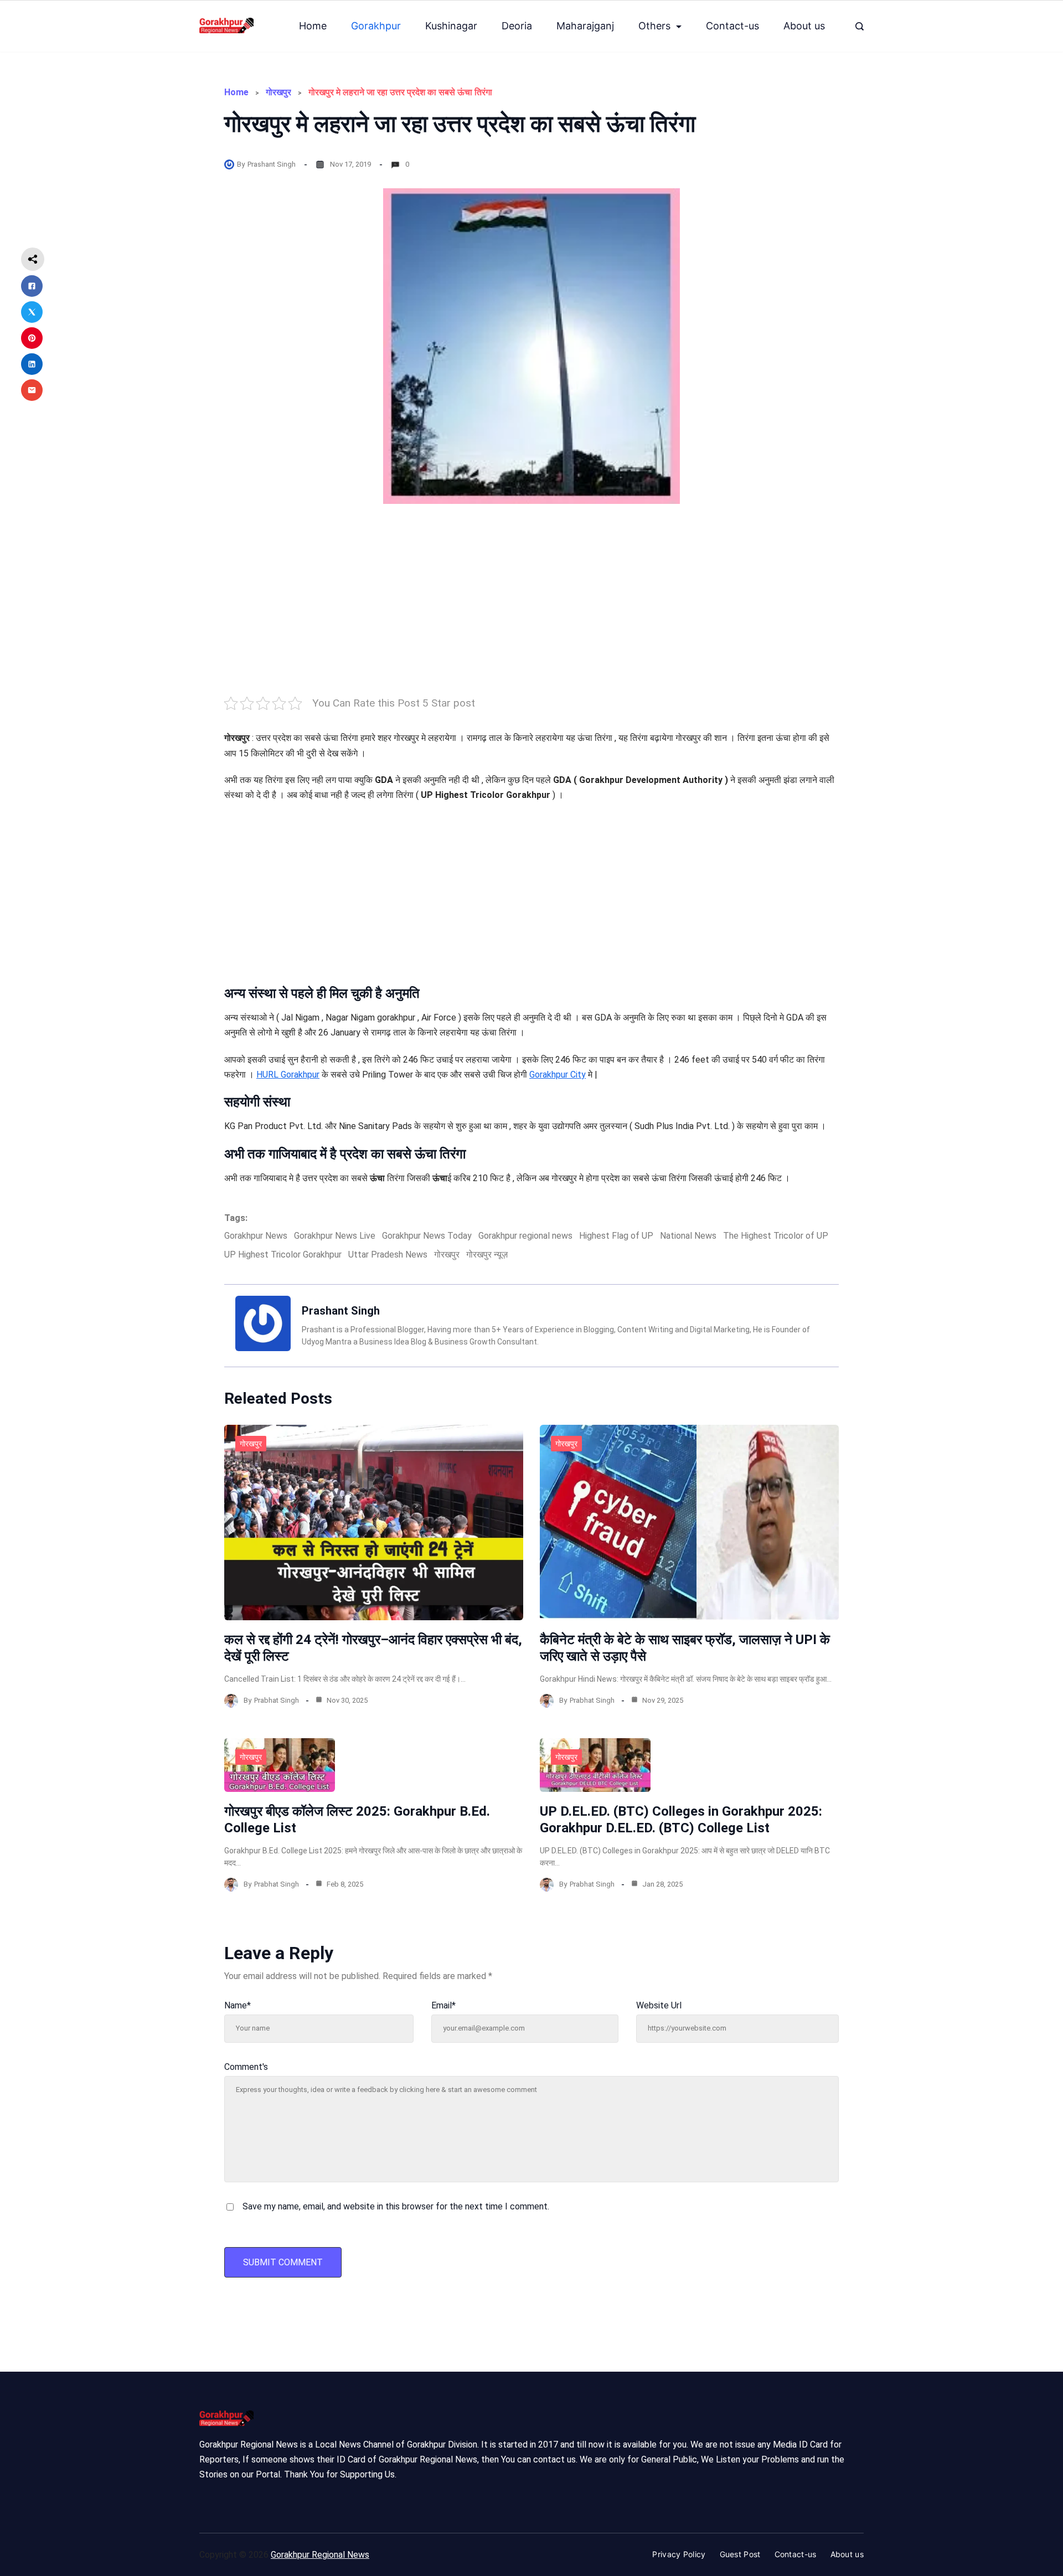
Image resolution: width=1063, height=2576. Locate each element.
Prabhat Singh (277, 1700)
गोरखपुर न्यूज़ (487, 1254)
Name (238, 2005)
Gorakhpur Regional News (320, 2555)
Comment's (246, 2067)
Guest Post (740, 2554)
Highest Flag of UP (616, 1236)
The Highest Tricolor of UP (776, 1236)
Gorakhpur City (558, 1075)
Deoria (517, 26)
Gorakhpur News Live (335, 1236)
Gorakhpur (376, 26)
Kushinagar (451, 26)
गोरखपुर (278, 92)
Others (654, 26)
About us (804, 26)
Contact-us (732, 26)
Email (443, 2005)
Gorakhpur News (256, 1236)
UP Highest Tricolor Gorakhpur (283, 1254)
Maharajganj (585, 26)
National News (688, 1236)
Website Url (659, 2005)
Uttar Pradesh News (388, 1254)
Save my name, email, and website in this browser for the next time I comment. (396, 2206)
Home (313, 26)
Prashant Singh (272, 164)
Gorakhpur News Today (427, 1236)
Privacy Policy (679, 2554)
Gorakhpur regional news (525, 1236)
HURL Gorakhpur (288, 1075)
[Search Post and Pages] (860, 26)
